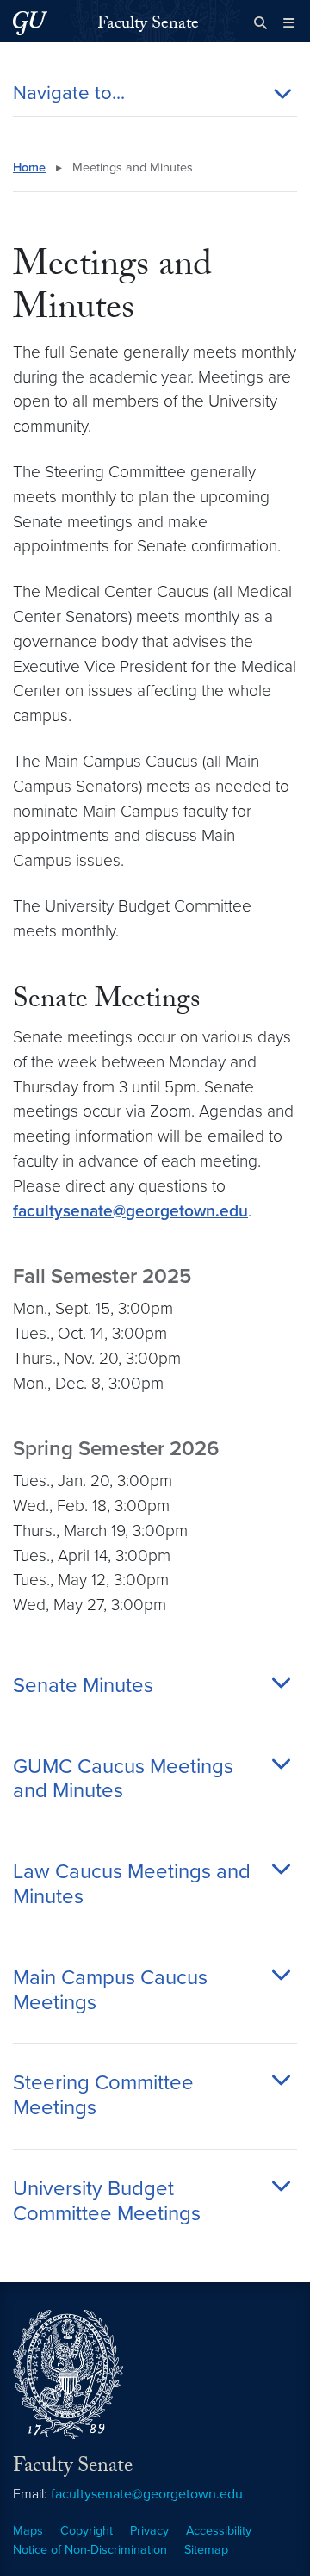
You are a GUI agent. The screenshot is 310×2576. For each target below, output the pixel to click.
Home (29, 168)
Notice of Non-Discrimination (90, 2550)
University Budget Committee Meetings (107, 2202)
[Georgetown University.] (30, 23)
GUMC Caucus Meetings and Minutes (123, 1780)
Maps (28, 2531)
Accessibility (219, 2531)
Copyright (87, 2531)
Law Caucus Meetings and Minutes (132, 1885)
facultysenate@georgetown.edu (130, 1211)
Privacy (149, 2531)
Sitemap (206, 2550)
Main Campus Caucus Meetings (110, 1991)
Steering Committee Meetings (103, 2096)
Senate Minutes (83, 1686)
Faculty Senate (148, 25)
